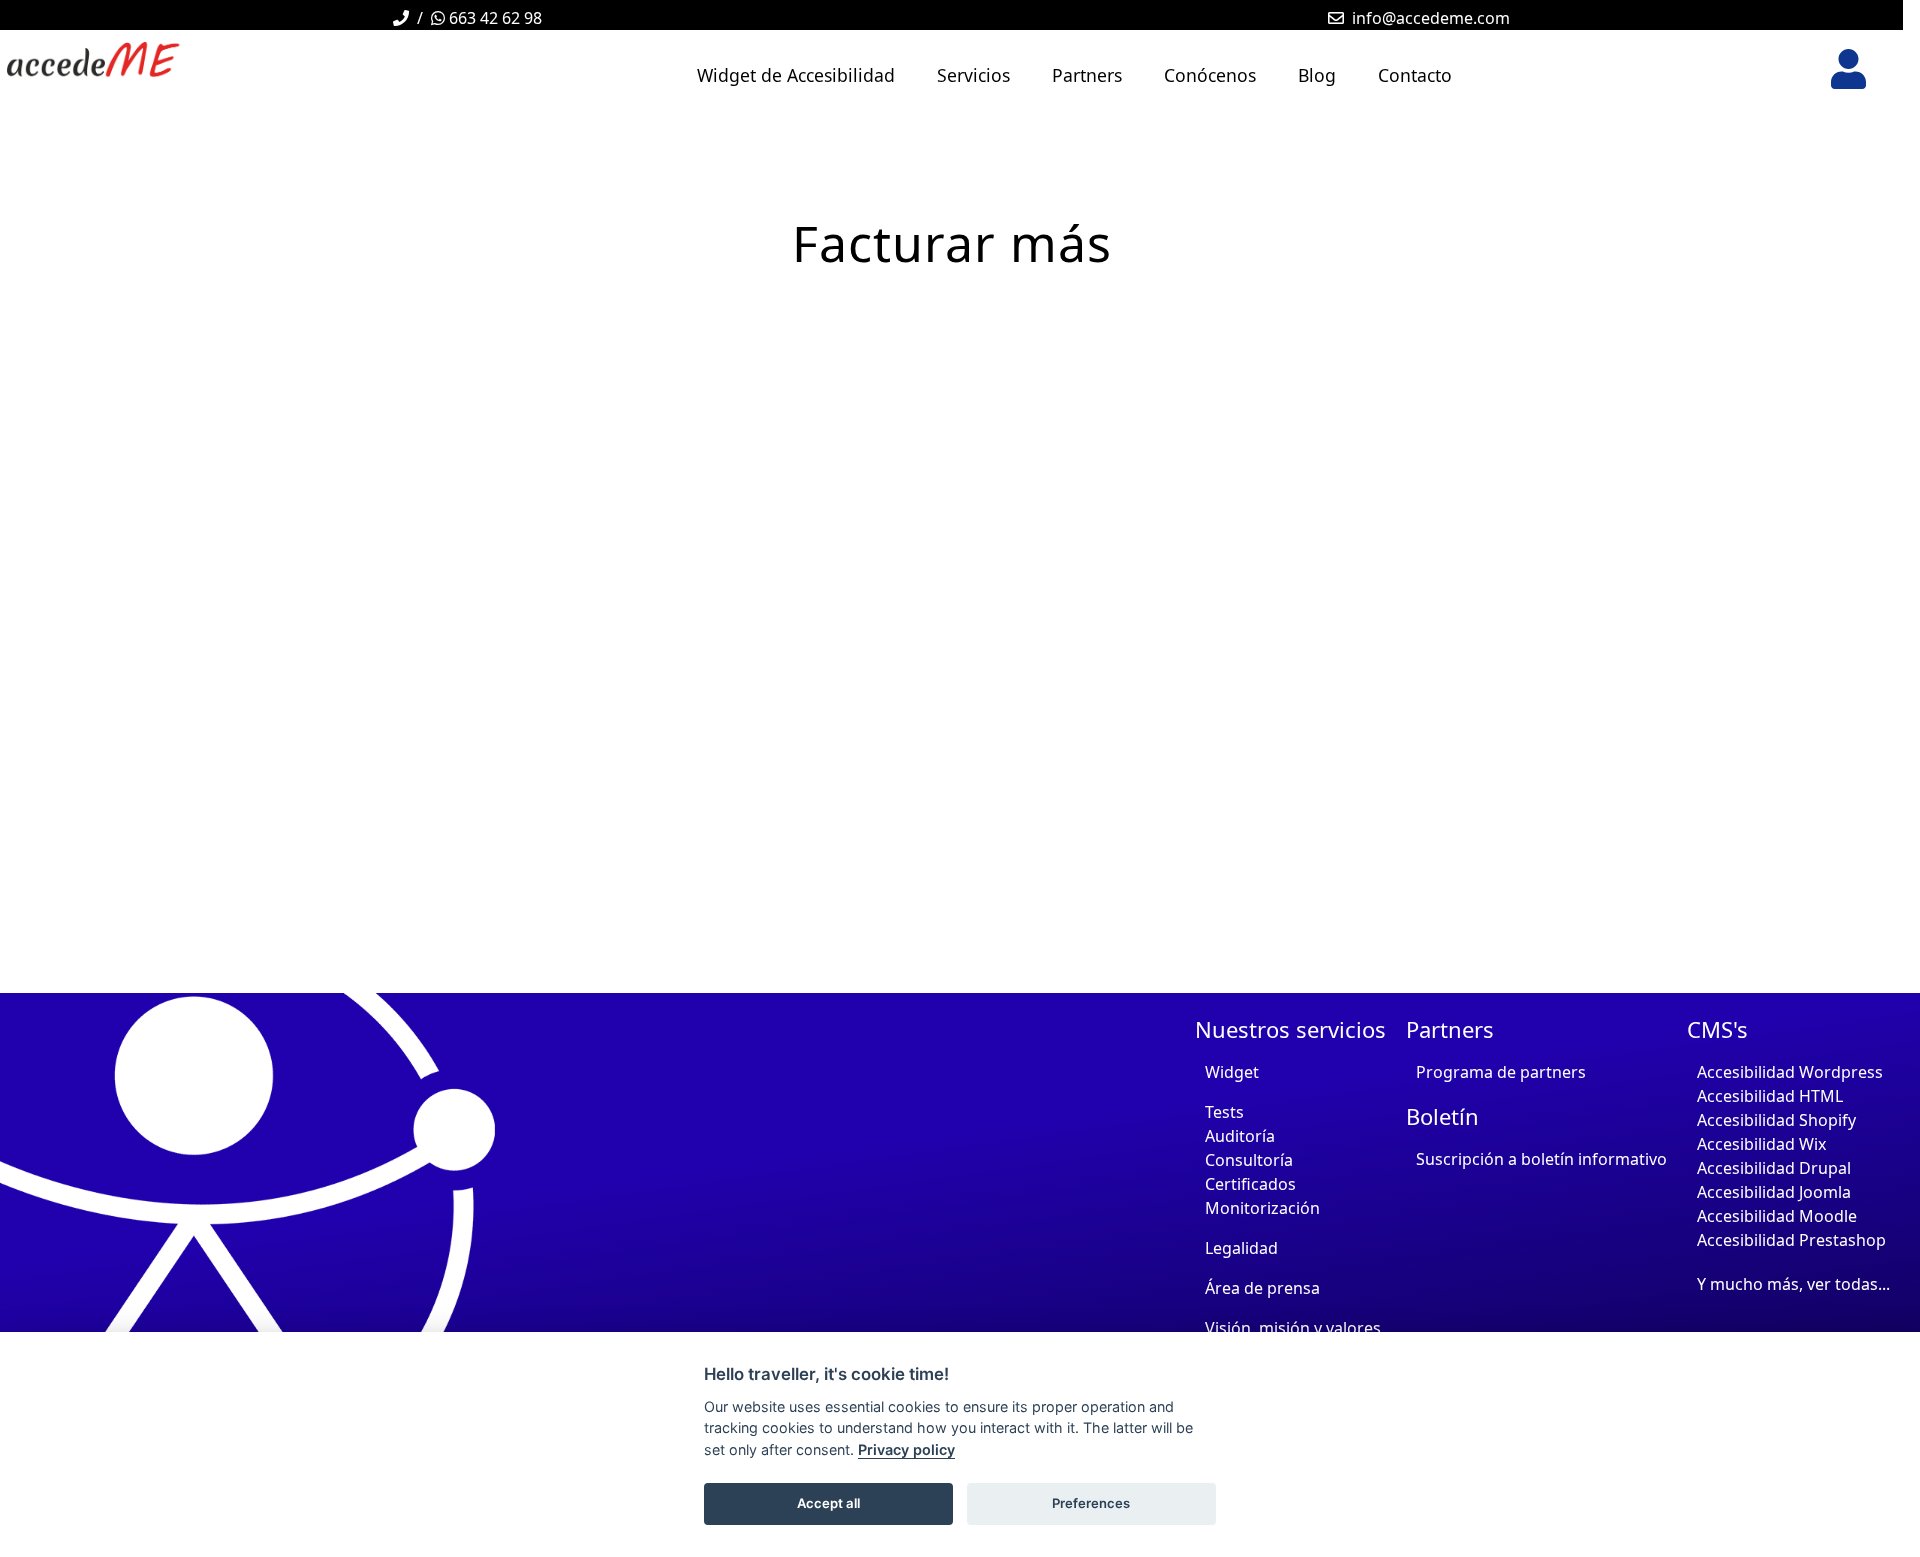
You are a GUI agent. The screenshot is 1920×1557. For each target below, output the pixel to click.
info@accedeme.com (1431, 18)
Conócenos (1210, 75)
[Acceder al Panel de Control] (1848, 69)
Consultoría (1249, 1160)
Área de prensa (1262, 1288)
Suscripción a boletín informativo (1541, 1159)
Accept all (828, 1503)
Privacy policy (906, 1449)
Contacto (1415, 75)
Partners (1087, 75)
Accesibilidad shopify (1776, 1120)
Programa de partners (1501, 1072)
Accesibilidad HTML (1770, 1096)
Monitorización (1262, 1208)
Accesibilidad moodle (1777, 1216)
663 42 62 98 (493, 18)
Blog (1317, 75)
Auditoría (1240, 1136)
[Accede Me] (181, 60)
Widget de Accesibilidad (796, 75)
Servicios (973, 75)
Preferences (1091, 1503)
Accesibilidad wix (1761, 1144)
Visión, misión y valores (1293, 1328)
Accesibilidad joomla (1774, 1192)
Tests (1224, 1112)
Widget (1232, 1072)
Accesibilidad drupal (1774, 1168)
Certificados (1250, 1184)
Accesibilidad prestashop (1791, 1240)
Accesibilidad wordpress (1790, 1072)
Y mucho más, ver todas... (1793, 1284)
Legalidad (1241, 1248)
